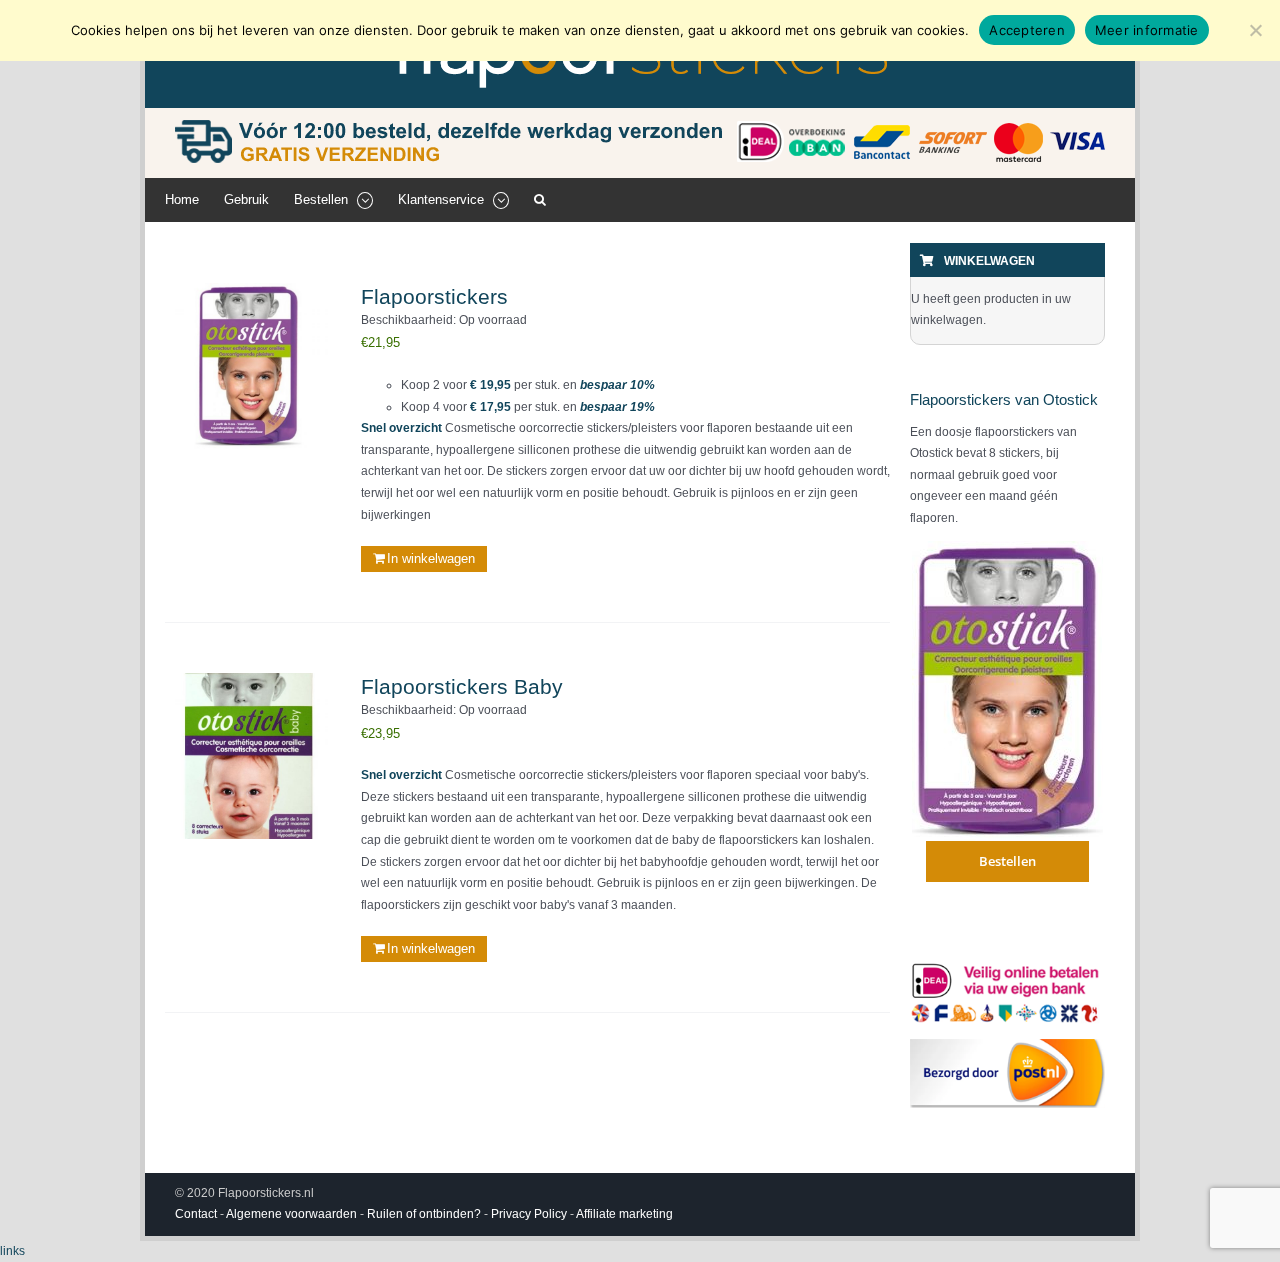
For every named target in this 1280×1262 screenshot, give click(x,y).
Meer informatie (1147, 30)
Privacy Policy (529, 1214)
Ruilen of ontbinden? (424, 1214)
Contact (196, 1214)
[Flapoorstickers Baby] (248, 756)
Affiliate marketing (624, 1214)
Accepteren (1027, 30)
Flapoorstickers (434, 296)
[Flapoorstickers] (248, 366)
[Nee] (1255, 30)
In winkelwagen (431, 558)
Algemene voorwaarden (291, 1214)
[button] (540, 200)
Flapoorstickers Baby (462, 686)
